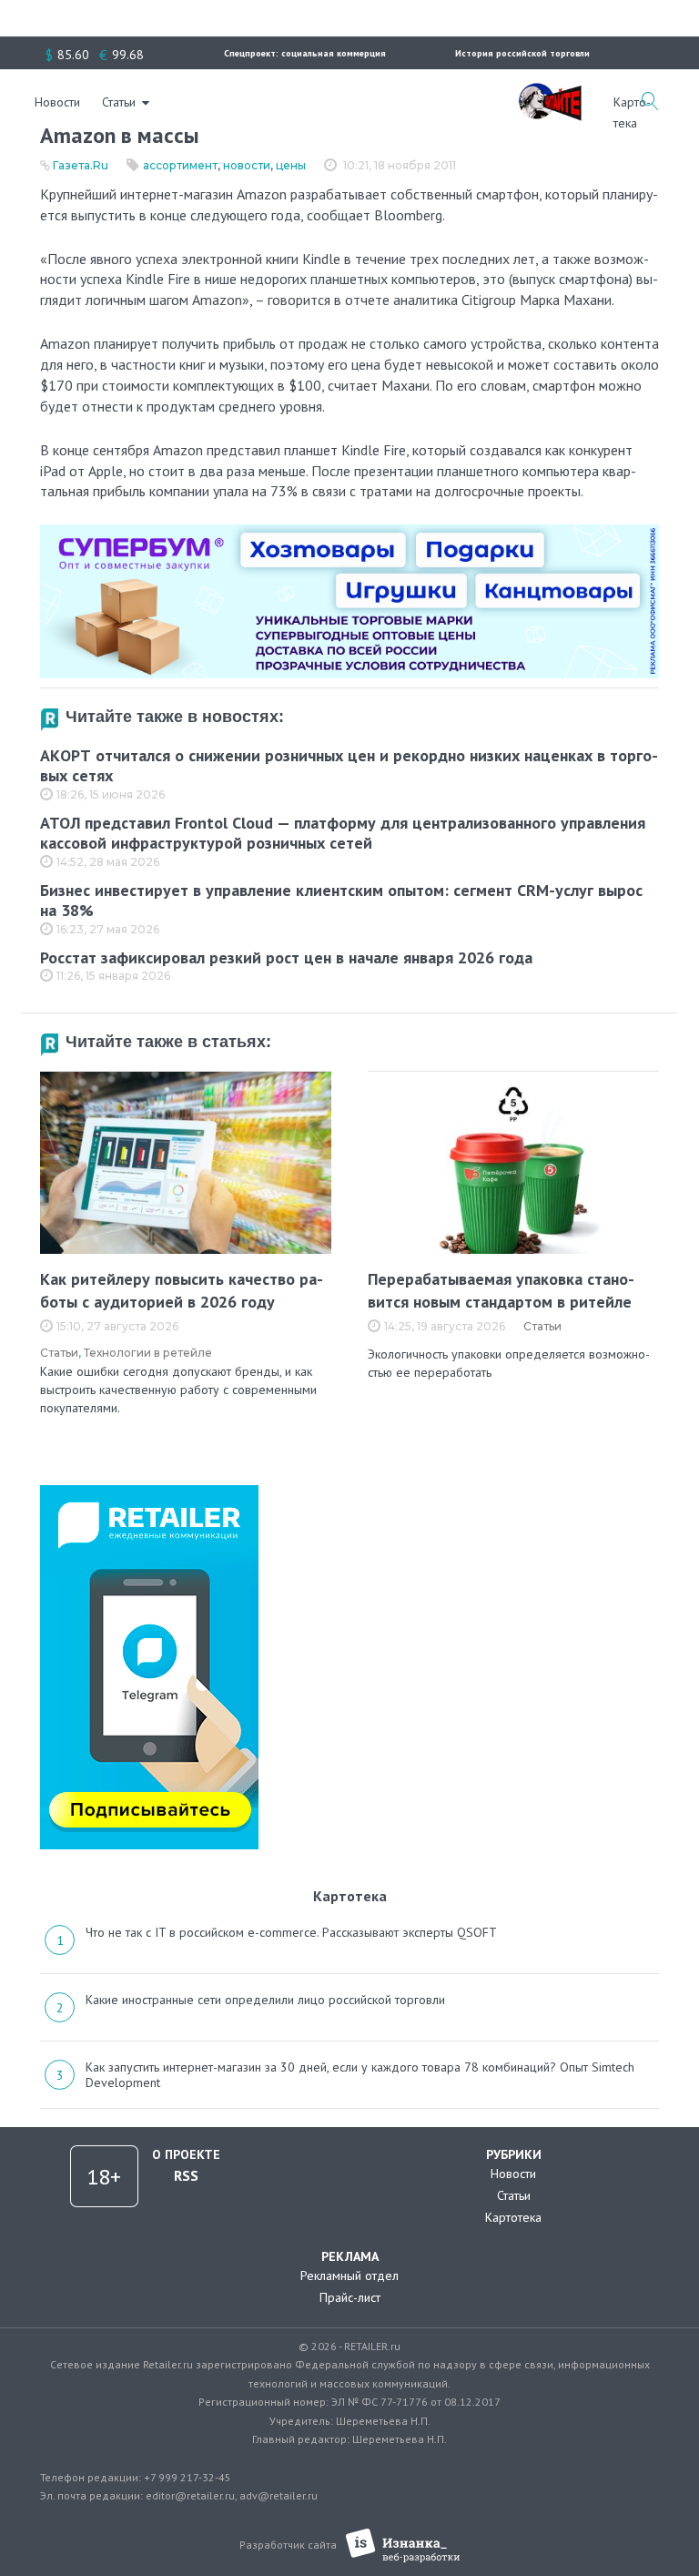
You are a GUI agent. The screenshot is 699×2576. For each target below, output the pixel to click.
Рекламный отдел (349, 2276)
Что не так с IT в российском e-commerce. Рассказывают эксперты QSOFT (291, 1932)
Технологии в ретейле (148, 1353)
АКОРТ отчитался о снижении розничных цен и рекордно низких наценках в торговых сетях (349, 766)
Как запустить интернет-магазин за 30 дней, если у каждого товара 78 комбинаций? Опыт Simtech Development (360, 2075)
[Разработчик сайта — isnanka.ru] (403, 2545)
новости (247, 165)
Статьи (119, 102)
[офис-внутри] (349, 532)
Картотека (513, 2217)
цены (291, 165)
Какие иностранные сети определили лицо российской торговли (265, 2000)
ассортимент (180, 165)
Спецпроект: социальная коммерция (305, 53)
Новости (57, 102)
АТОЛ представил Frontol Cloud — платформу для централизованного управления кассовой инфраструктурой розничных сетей (343, 833)
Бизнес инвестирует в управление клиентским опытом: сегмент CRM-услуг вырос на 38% (341, 901)
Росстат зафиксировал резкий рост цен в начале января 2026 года (286, 957)
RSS (186, 2175)
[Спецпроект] (550, 92)
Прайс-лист (350, 2297)
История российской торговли (522, 53)
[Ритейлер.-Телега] (149, 1492)
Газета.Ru (81, 165)
